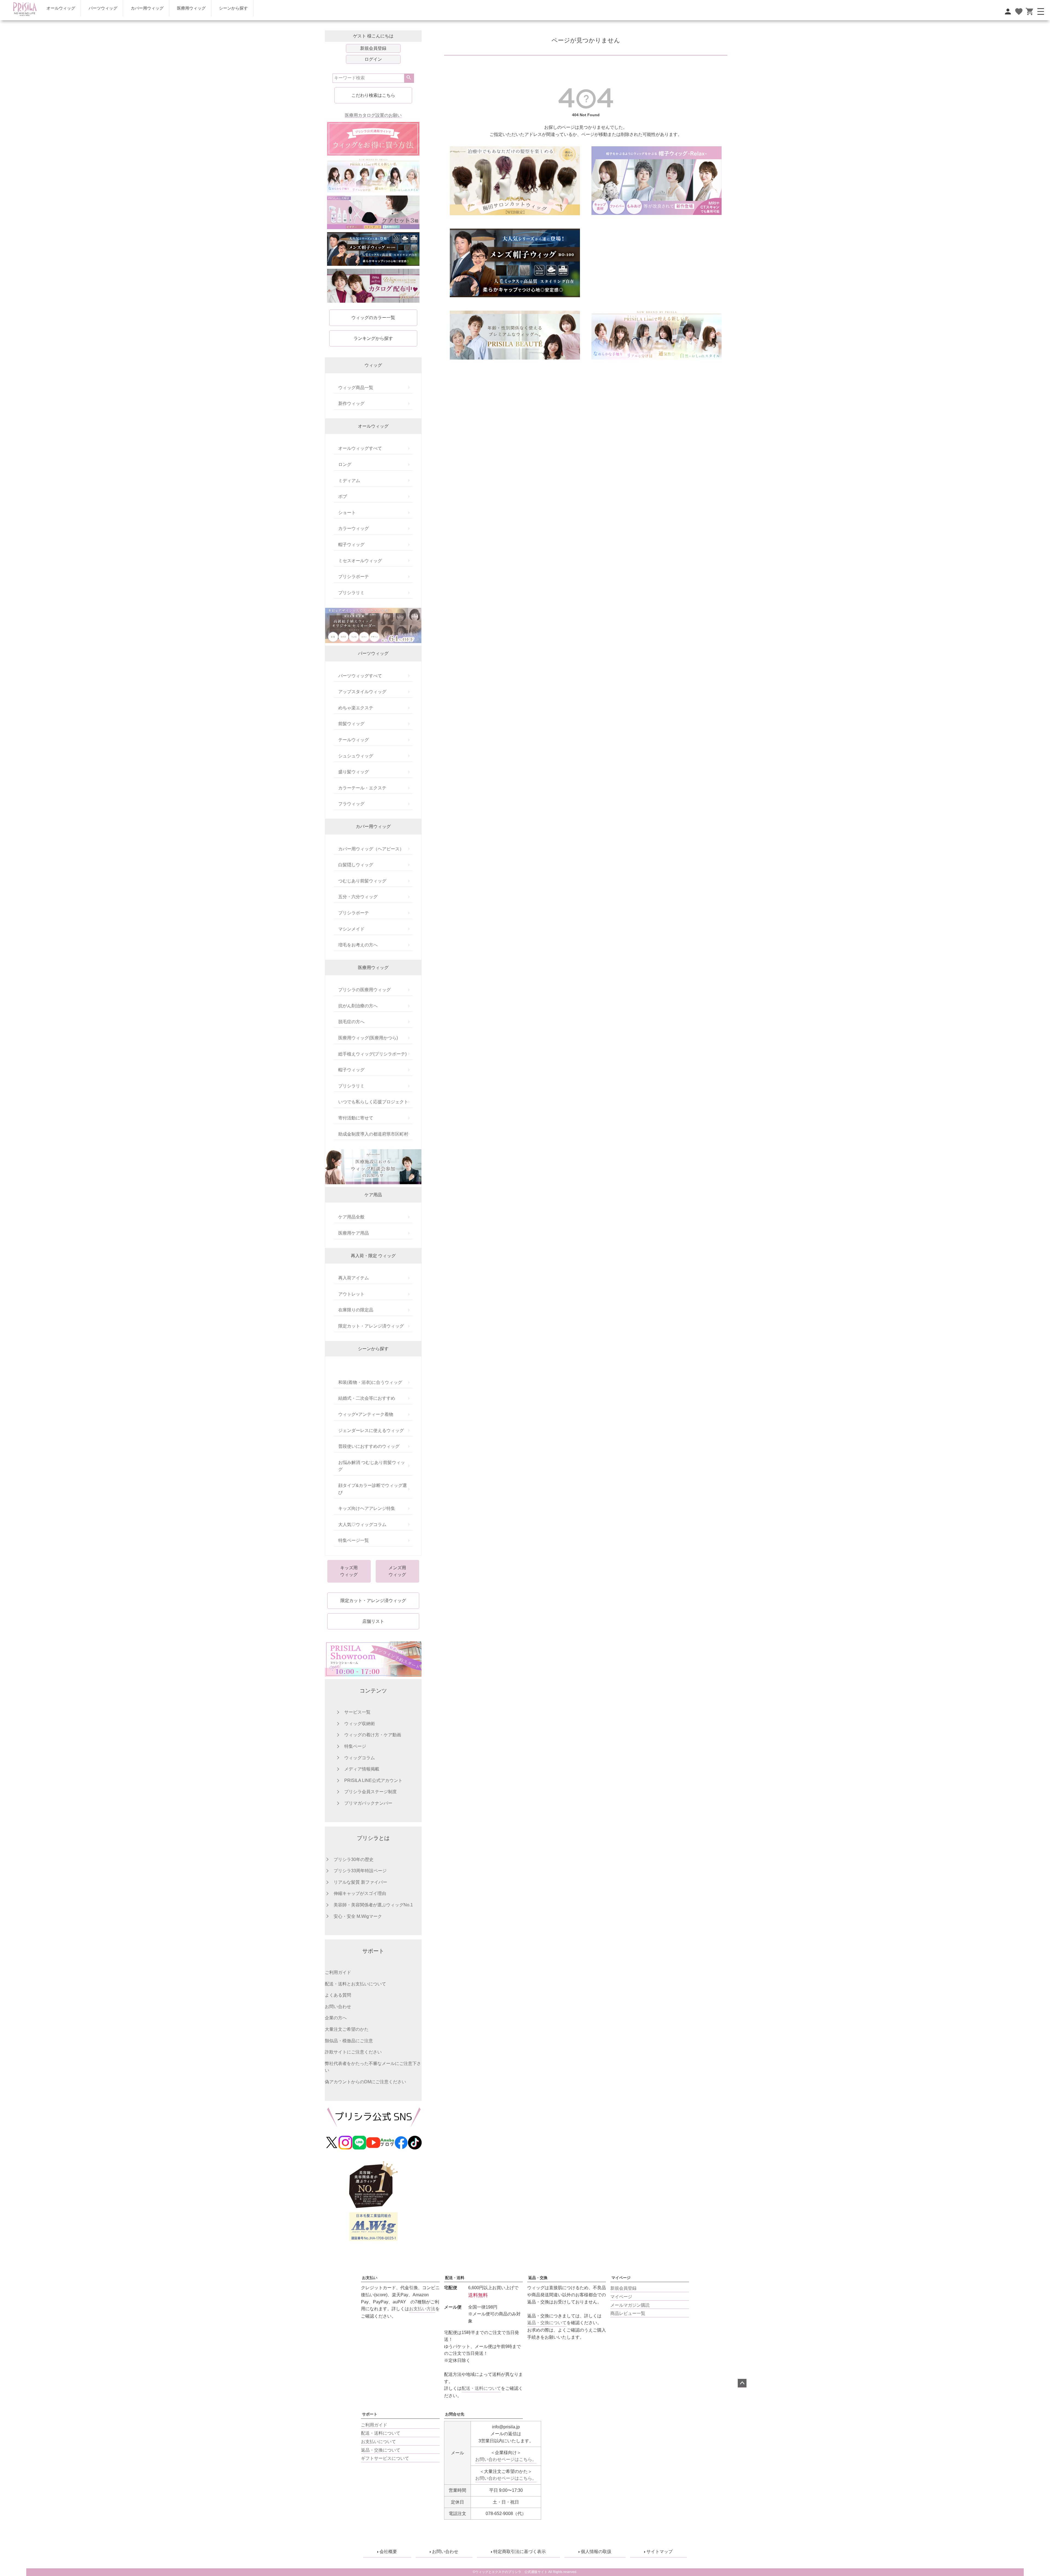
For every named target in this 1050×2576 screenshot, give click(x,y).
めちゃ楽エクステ (356, 708)
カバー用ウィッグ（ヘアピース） (371, 849)
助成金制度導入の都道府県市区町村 (373, 1134)
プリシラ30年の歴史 (354, 1859)
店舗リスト (373, 1621)
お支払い (370, 2278)
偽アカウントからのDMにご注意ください (365, 2082)
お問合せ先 (455, 2414)
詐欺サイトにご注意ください (353, 2052)
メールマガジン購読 (630, 2305)
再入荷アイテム (354, 1278)
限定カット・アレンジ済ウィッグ (371, 1326)
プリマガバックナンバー (368, 1803)
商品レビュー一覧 (628, 2313)
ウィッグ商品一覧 (356, 388)
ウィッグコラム (360, 1758)
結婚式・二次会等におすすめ (367, 1398)
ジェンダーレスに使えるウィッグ (371, 1430)
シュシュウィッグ (356, 756)
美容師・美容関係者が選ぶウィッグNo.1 (373, 1905)
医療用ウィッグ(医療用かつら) (368, 1038)
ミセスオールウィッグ (360, 561)
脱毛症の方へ (351, 1022)
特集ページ (355, 1746)
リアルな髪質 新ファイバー (360, 1882)
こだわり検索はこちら (373, 95)
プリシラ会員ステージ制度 (371, 1792)
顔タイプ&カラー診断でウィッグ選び (373, 1489)
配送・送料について (381, 2433)
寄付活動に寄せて (356, 1118)
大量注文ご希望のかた (347, 2029)
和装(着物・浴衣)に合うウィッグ (370, 1382)
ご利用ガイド (338, 1972)
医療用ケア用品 (354, 1233)
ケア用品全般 (351, 1217)
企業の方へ (336, 2018)
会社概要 (388, 2552)
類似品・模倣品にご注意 (349, 2041)
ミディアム (349, 481)
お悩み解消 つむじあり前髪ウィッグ (372, 1466)
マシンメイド (351, 929)
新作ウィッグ (351, 403)
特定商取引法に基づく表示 (520, 2552)
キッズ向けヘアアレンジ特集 (367, 1508)
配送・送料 (455, 2278)
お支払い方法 (422, 2309)
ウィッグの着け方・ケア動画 (373, 1735)
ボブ (343, 496)
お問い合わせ (338, 2007)
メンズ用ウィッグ (397, 1571)
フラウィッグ (351, 804)
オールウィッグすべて (360, 448)
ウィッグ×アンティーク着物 (366, 1414)
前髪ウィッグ (351, 724)
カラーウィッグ (354, 528)
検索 (409, 78)
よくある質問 (338, 1995)
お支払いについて (378, 2442)
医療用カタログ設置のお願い (373, 115)
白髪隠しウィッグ (356, 865)
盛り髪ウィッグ (354, 772)
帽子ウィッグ (351, 545)
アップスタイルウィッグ (362, 692)
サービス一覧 (357, 1712)
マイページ (621, 2278)
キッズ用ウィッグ (349, 1571)
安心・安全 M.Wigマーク (358, 1916)
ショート (347, 513)
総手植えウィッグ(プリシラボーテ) (372, 1054)
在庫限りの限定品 (356, 1310)
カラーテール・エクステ (362, 788)
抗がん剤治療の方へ (358, 1006)
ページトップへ (742, 2383)
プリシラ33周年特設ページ (360, 1871)
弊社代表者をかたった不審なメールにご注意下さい (373, 2067)
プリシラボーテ (354, 577)
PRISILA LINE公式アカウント (373, 1780)
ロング (345, 464)
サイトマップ (660, 2552)
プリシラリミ (351, 593)
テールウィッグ (354, 740)
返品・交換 (538, 2278)
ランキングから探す (373, 338)
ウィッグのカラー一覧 (373, 318)
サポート (370, 2414)
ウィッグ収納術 (360, 1724)
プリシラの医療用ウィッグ (364, 990)
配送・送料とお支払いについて (355, 1984)
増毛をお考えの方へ (358, 945)
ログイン (373, 59)
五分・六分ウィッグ (358, 897)
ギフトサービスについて (385, 2458)
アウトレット (351, 1294)
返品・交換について (547, 2323)
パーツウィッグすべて (360, 676)
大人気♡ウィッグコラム (362, 1525)
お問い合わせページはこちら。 (506, 2459)
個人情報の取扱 (596, 2552)
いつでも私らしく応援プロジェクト (373, 1102)
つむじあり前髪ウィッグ (362, 881)
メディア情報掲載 (362, 1769)
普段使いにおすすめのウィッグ (369, 1446)
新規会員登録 (373, 48)
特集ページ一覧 (354, 1540)
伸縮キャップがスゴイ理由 (360, 1893)
